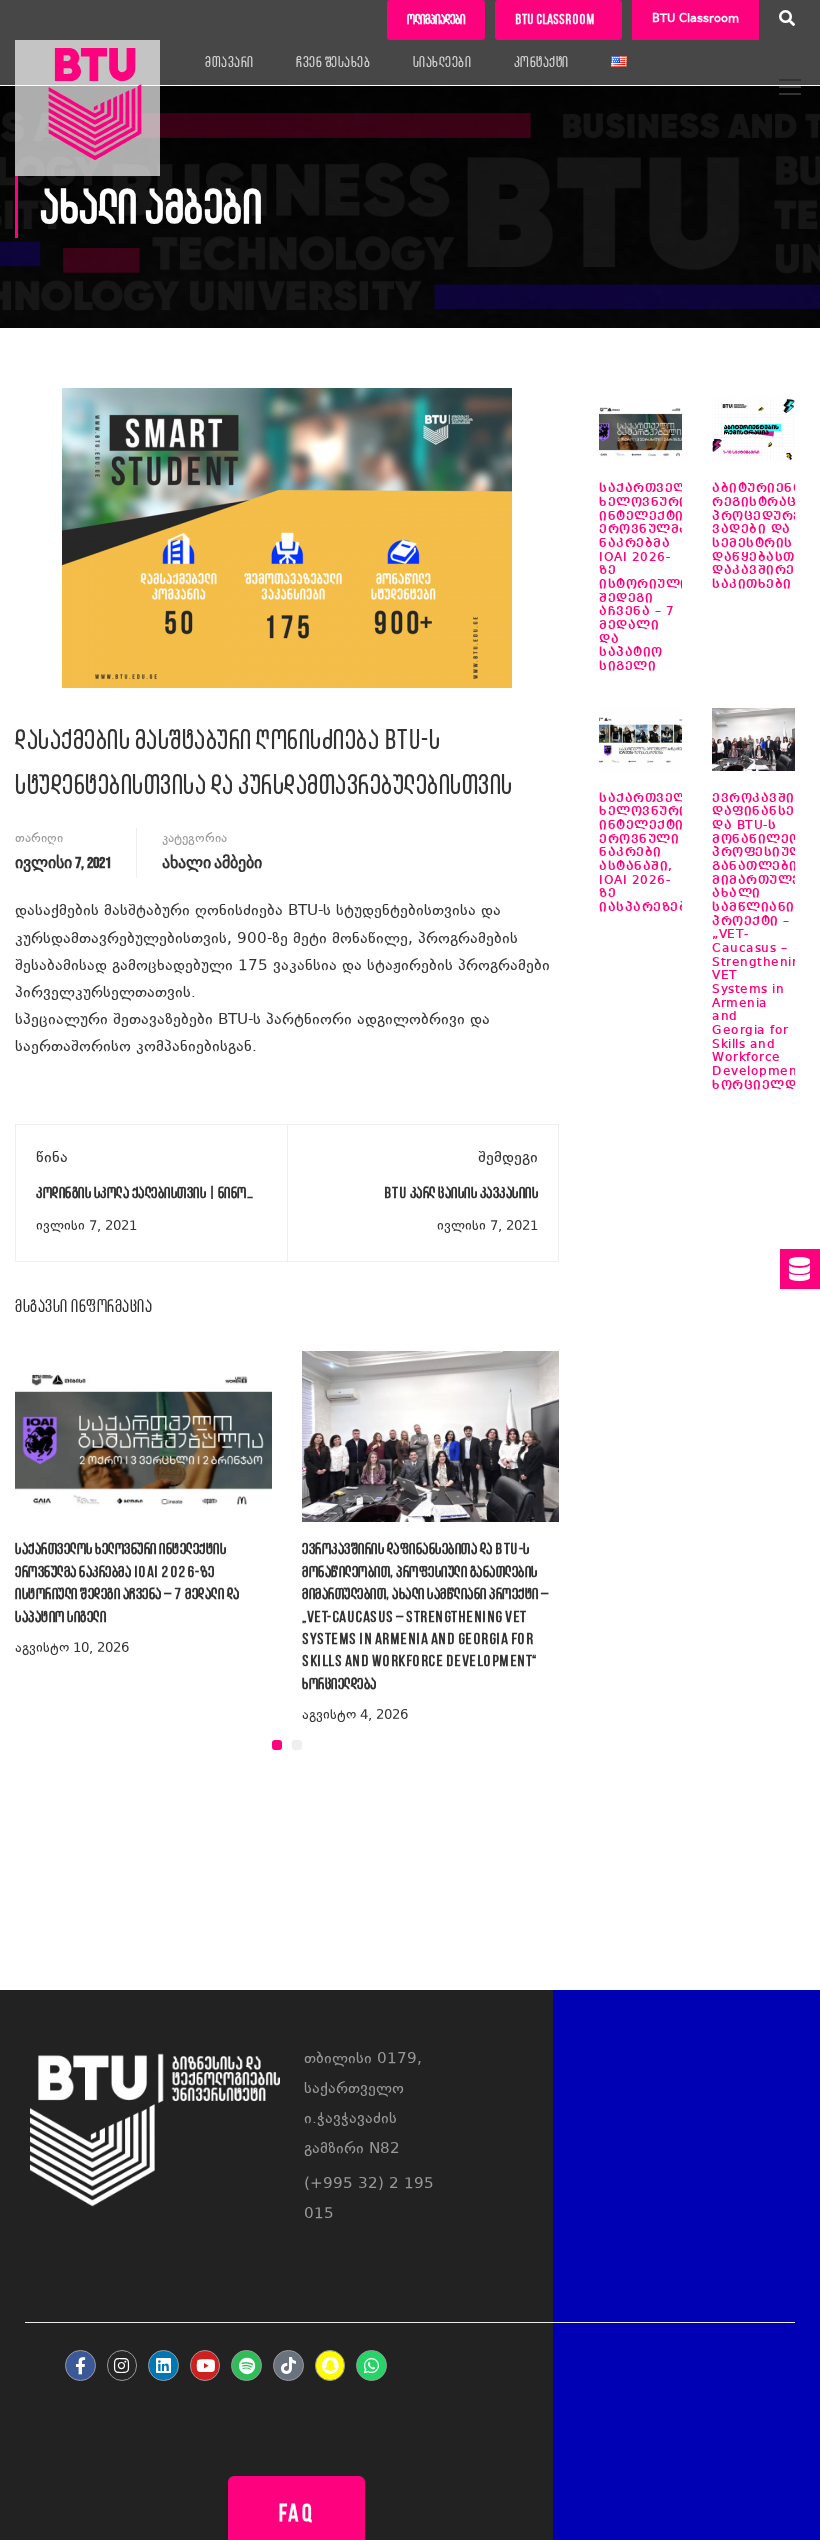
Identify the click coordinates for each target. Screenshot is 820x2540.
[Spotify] (246, 2365)
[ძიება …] (787, 21)
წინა (52, 1158)
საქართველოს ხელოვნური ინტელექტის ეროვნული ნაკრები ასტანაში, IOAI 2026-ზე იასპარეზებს (653, 853)
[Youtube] (205, 2365)
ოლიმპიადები (436, 19)
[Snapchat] (330, 2365)
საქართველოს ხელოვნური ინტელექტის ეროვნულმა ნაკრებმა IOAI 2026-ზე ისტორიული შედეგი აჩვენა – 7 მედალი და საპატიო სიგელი (653, 577)
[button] (277, 1745)
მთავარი (229, 62)
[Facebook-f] (80, 2365)
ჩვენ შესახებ (333, 62)
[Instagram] (122, 2365)
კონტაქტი (541, 62)
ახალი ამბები (212, 863)
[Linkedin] (163, 2365)
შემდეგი (508, 1158)
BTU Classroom (695, 19)
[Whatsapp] (371, 2365)
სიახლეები (442, 62)
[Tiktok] (288, 2365)
